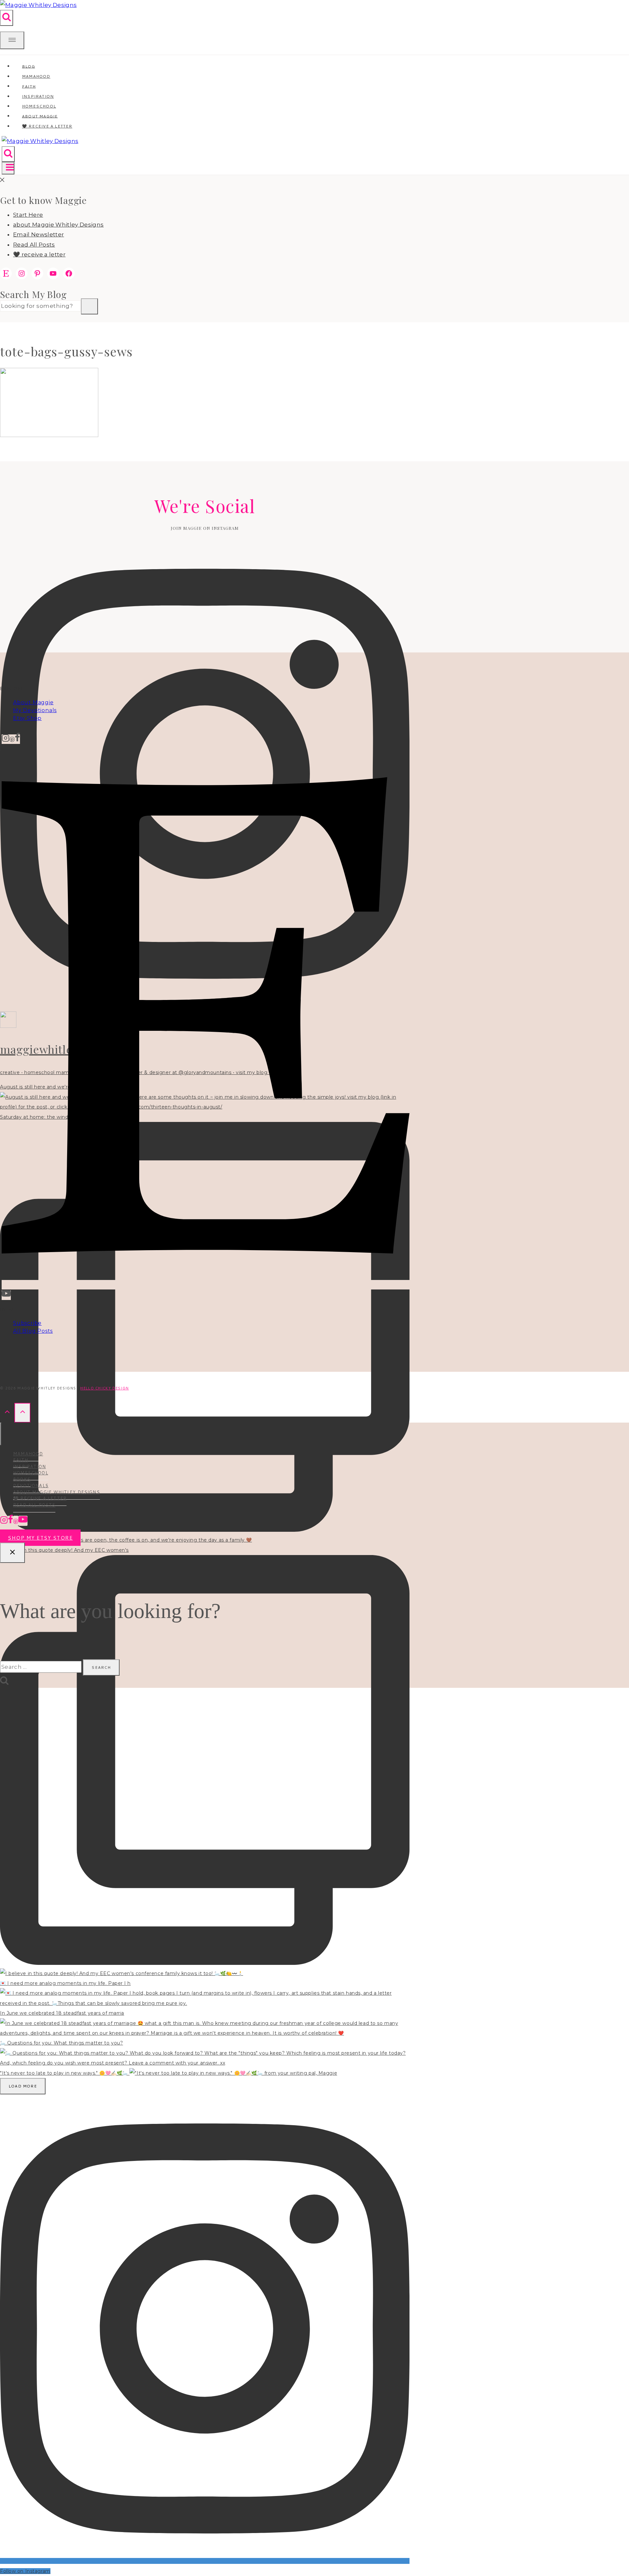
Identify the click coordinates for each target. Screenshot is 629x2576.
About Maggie (33, 702)
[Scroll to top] (7, 1413)
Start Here (28, 215)
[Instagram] (6, 739)
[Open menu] (8, 168)
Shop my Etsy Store (40, 1538)
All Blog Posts (33, 1331)
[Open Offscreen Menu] (12, 40)
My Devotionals (35, 710)
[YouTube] (6, 1295)
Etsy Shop (27, 718)
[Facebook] (17, 739)
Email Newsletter (38, 234)
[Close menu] (1, 1434)
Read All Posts (34, 245)
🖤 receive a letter (47, 126)
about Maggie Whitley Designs (58, 225)
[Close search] (12, 1553)
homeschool (31, 1473)
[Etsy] (206, 1285)
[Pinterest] (12, 739)
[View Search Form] (7, 18)
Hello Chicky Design (105, 1388)
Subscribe (27, 1323)
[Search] (89, 307)
